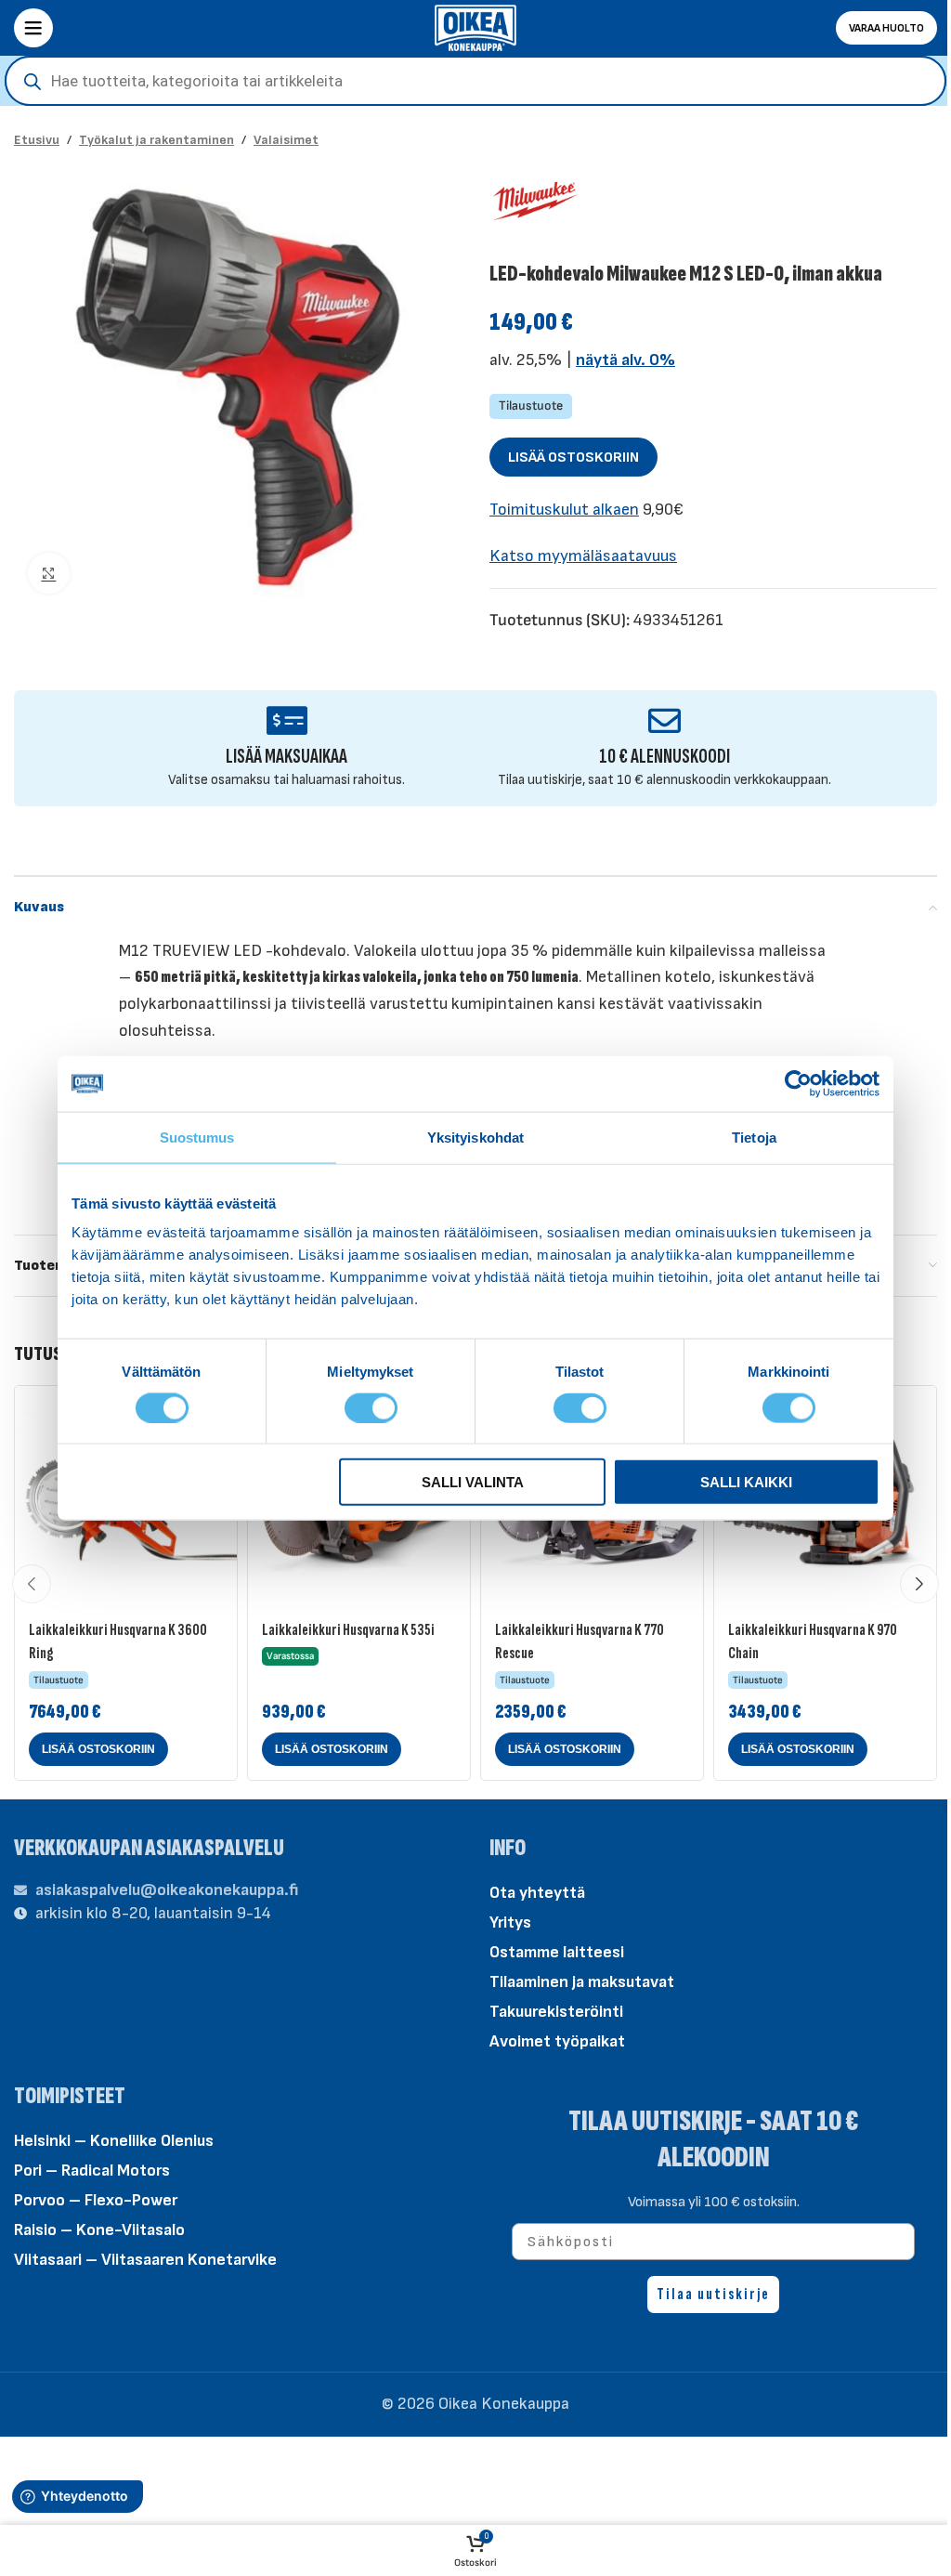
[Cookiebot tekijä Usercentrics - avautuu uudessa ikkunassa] (798, 1083)
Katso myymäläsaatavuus (583, 556)
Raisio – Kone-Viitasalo (99, 2230)
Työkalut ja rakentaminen (156, 140)
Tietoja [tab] (754, 1137)
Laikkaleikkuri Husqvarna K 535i (348, 1630)
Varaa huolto (886, 28)
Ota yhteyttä (537, 1893)
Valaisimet (286, 140)
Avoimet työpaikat (557, 2041)
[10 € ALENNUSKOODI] (664, 720)
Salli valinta (473, 1482)
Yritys (510, 1922)
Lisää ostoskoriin (573, 458)
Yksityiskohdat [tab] (475, 1137)
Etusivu (37, 140)
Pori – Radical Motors (92, 2171)
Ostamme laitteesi (557, 1952)
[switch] (371, 1406)
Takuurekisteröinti (556, 2012)
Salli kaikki (746, 1482)
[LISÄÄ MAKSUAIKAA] (287, 720)
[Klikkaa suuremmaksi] (49, 574)
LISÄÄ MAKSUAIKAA (287, 757)
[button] (98, 1749)
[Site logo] (475, 26)
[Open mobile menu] (33, 28)
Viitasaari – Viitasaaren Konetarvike (145, 2260)
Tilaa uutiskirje (713, 2294)
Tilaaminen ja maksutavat (582, 1982)
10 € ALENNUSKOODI (664, 757)
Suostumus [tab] (197, 1137)
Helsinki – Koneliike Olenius (114, 2141)
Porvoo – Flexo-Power (96, 2200)
